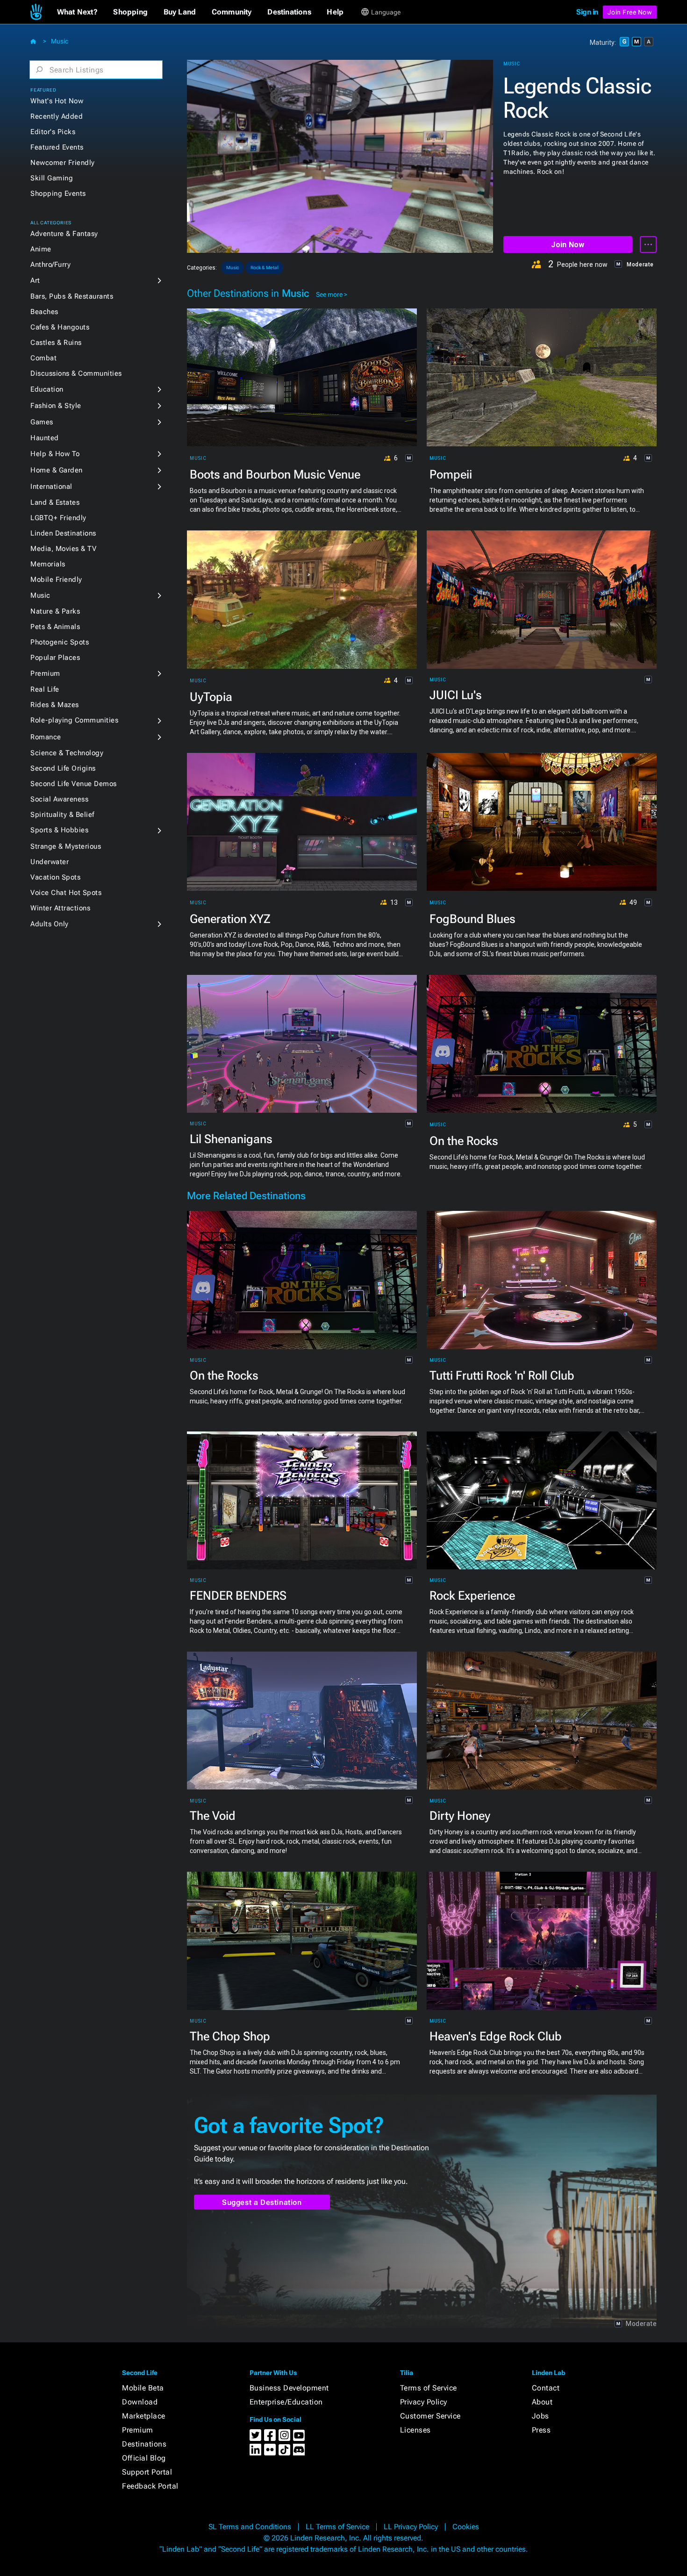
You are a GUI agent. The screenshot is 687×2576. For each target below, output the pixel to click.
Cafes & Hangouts (60, 327)
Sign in (587, 12)
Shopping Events (58, 193)
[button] (77, 12)
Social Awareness (59, 799)
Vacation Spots (55, 877)
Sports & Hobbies (59, 830)
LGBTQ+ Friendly (58, 518)
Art (35, 280)
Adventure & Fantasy (64, 234)
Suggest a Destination (262, 2202)
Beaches (44, 312)
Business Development (289, 2388)
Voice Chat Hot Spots (66, 893)
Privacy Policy (424, 2402)
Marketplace (144, 2416)
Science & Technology (67, 753)
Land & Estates (55, 502)
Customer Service (430, 2416)
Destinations (144, 2444)
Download (140, 2402)
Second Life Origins (63, 768)
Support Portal (147, 2472)
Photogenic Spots (60, 642)
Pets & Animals (55, 627)
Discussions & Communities (76, 373)
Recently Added (57, 116)
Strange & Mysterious (66, 846)
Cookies (466, 2527)
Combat (43, 358)
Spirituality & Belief (62, 815)
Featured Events (57, 147)
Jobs (540, 2416)
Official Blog (144, 2458)
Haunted (45, 438)
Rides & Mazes (55, 705)
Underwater (50, 862)
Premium (45, 673)
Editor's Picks (53, 132)
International (51, 487)
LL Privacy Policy (411, 2527)
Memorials (48, 564)
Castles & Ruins (56, 343)
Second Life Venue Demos (74, 784)
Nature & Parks (55, 611)
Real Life (45, 689)
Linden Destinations (63, 533)
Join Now (568, 245)
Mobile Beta (143, 2388)
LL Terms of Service (337, 2527)
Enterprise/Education (286, 2402)
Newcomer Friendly (63, 163)
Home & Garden (57, 470)
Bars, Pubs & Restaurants (72, 296)
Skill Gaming (52, 178)
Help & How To (55, 454)
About (542, 2402)
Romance (46, 737)
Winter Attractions (60, 908)
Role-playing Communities (74, 720)
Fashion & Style (56, 406)
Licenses (415, 2430)
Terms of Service (429, 2388)
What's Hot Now (57, 101)
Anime (41, 249)
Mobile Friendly (56, 580)
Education (47, 389)
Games (42, 422)
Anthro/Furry (50, 265)
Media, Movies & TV (63, 549)
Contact (546, 2388)
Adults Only (50, 924)
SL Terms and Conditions (250, 2527)
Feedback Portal (150, 2486)
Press (541, 2430)
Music (60, 41)
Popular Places (55, 658)
